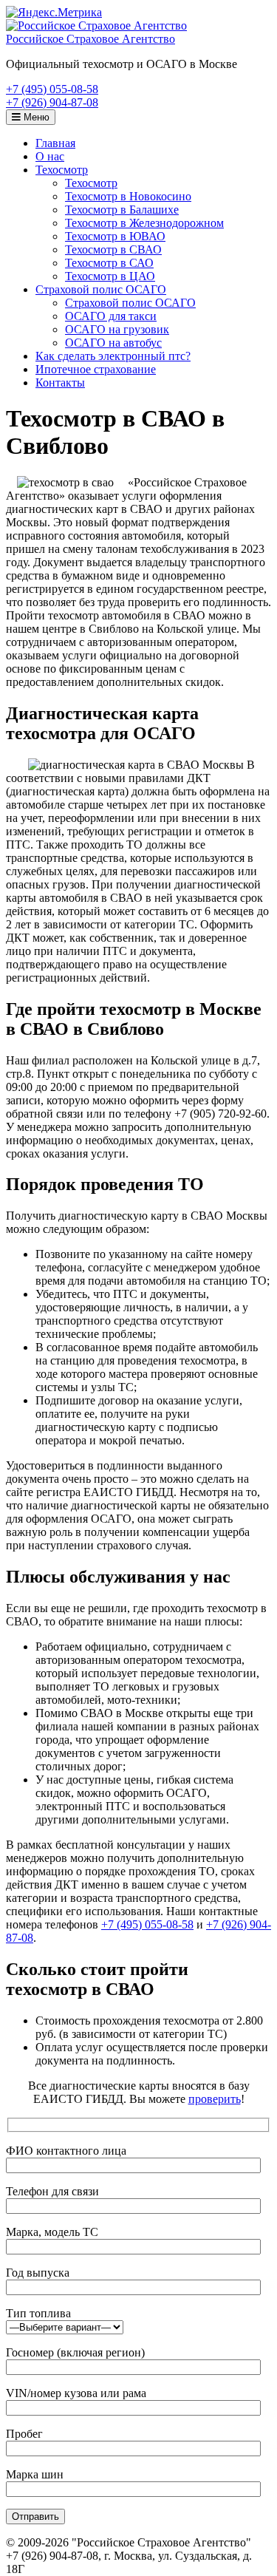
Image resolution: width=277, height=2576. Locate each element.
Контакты (60, 383)
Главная (55, 143)
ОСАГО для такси (111, 316)
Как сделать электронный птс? (113, 356)
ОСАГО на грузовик (117, 329)
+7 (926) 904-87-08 (52, 102)
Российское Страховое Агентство (90, 39)
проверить (215, 2099)
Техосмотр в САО (109, 263)
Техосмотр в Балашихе (122, 210)
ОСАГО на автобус (113, 343)
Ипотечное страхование (96, 369)
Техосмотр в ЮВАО (115, 236)
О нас (50, 156)
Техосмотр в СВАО (113, 249)
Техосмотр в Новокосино (128, 196)
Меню (35, 117)
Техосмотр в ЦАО (110, 276)
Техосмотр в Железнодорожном (144, 223)
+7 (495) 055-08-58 (52, 89)
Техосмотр (62, 170)
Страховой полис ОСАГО (101, 289)
